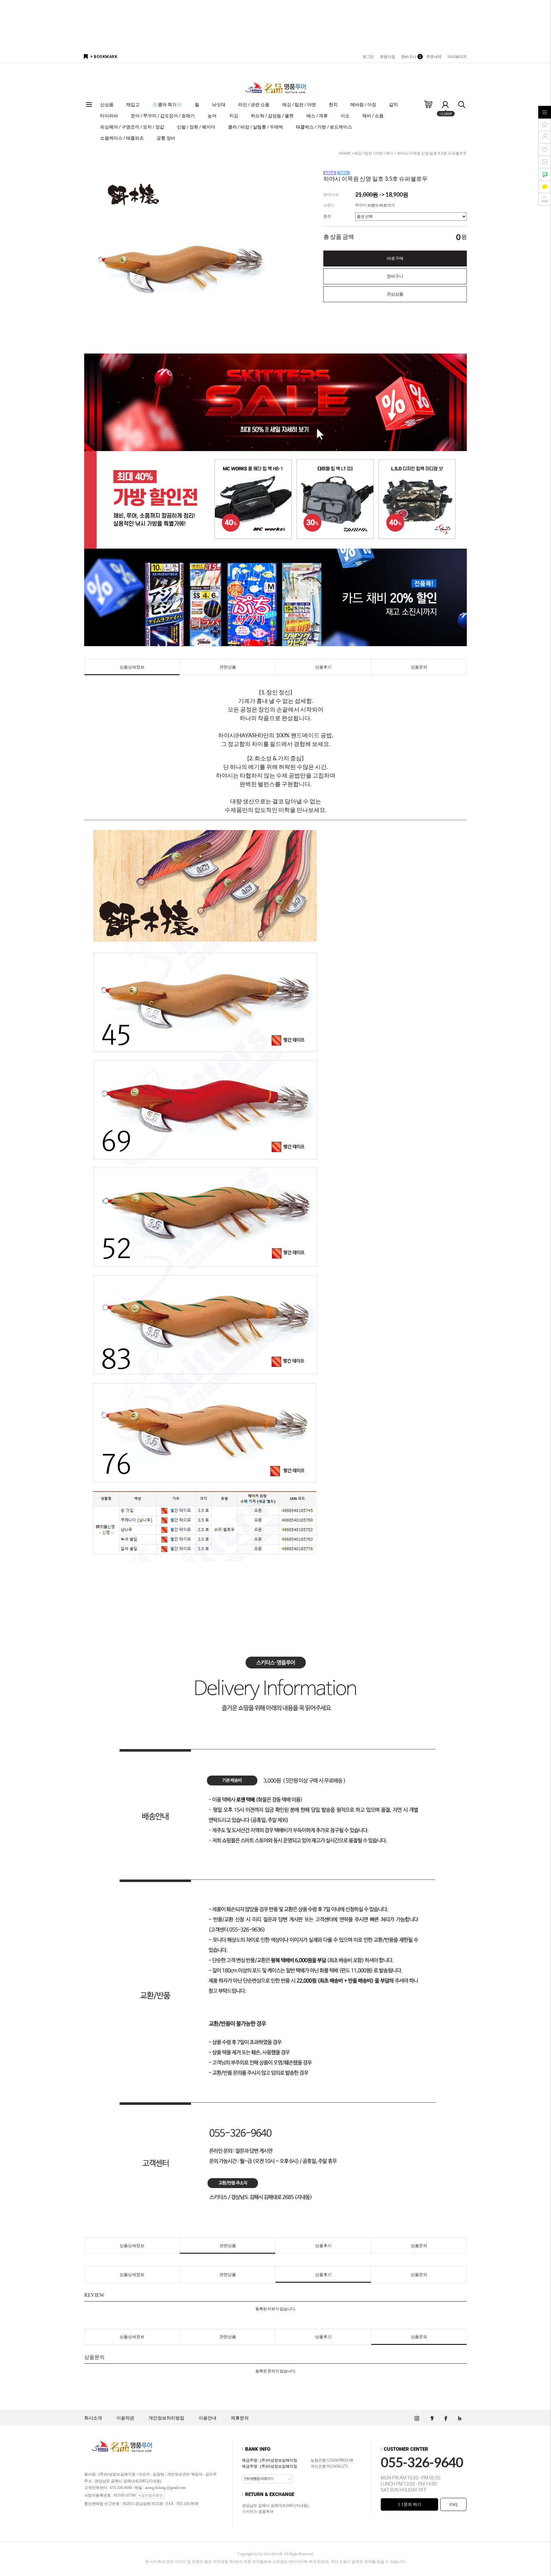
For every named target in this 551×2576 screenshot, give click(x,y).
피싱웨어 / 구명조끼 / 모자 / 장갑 (132, 127)
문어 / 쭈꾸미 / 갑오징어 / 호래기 (163, 116)
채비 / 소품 (373, 116)
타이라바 (109, 116)
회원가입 (387, 57)
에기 (390, 153)
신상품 (107, 104)
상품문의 (419, 667)
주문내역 (434, 57)
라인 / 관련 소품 (254, 104)
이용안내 (208, 2418)
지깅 (234, 116)
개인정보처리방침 (166, 2418)
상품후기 (323, 667)
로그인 (368, 57)
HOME (345, 153)
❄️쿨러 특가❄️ (167, 104)
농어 (212, 116)
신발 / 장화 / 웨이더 (196, 127)
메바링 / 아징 (363, 104)
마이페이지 (457, 57)
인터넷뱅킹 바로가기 (259, 2478)
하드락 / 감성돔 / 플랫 (272, 116)
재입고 (133, 104)
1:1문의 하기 (410, 2504)
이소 (345, 116)
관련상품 (228, 667)
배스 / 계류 (317, 116)
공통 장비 (166, 138)
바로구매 (395, 258)
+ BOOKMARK (104, 57)
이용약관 (125, 2418)
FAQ (453, 2504)
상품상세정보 (132, 667)
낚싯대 (219, 104)
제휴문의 (240, 2418)
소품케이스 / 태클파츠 (122, 138)
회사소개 (93, 2418)
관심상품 (395, 294)
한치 (333, 104)
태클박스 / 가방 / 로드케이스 (324, 127)
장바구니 (411, 57)
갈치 (393, 104)
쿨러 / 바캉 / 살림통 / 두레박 (256, 127)
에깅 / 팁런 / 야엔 (299, 104)
